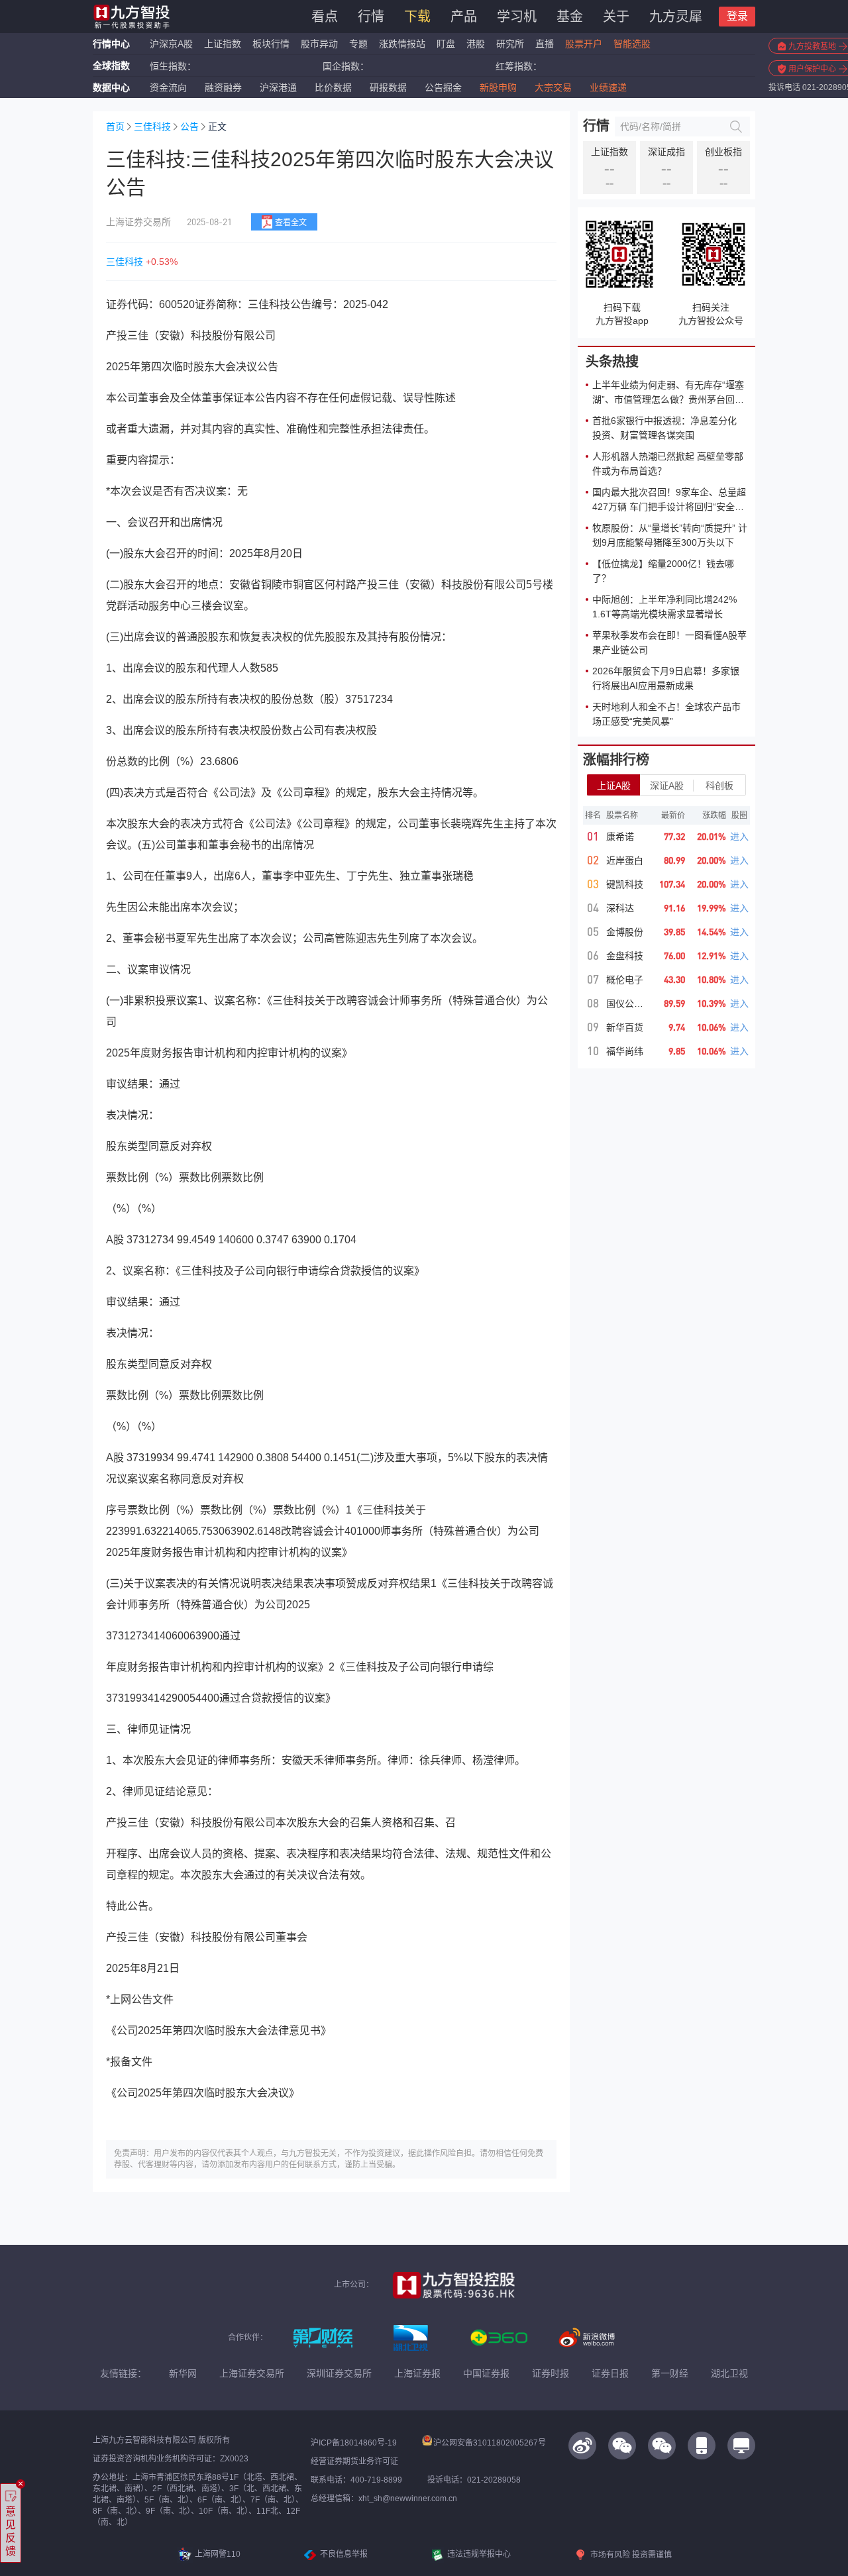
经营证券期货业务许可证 (354, 2461)
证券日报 (610, 2373)
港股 (476, 44)
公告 (189, 127)
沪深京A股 (171, 44)
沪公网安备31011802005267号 (490, 2443)
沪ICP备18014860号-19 (354, 2443)
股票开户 (584, 44)
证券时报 (551, 2373)
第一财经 (670, 2373)
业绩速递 (608, 87)
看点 (325, 17)
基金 (570, 17)
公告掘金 (443, 87)
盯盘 (446, 44)
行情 (371, 17)
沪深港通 (278, 87)
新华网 (183, 2373)
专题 (360, 44)
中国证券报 (486, 2373)
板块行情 (271, 44)
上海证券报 (417, 2373)
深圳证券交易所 (339, 2373)
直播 (545, 44)
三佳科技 (152, 127)
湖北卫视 (729, 2373)
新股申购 (498, 87)
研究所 (510, 44)
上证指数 (223, 44)
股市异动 (319, 44)
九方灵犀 (676, 17)
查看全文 (291, 223)
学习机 (517, 17)
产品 (464, 17)
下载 (417, 17)
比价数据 (333, 87)
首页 (115, 127)
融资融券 (223, 87)
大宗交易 (553, 87)
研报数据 (388, 87)
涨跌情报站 (402, 44)
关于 (616, 17)
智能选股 (632, 44)
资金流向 (168, 87)
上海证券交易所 (252, 2373)
